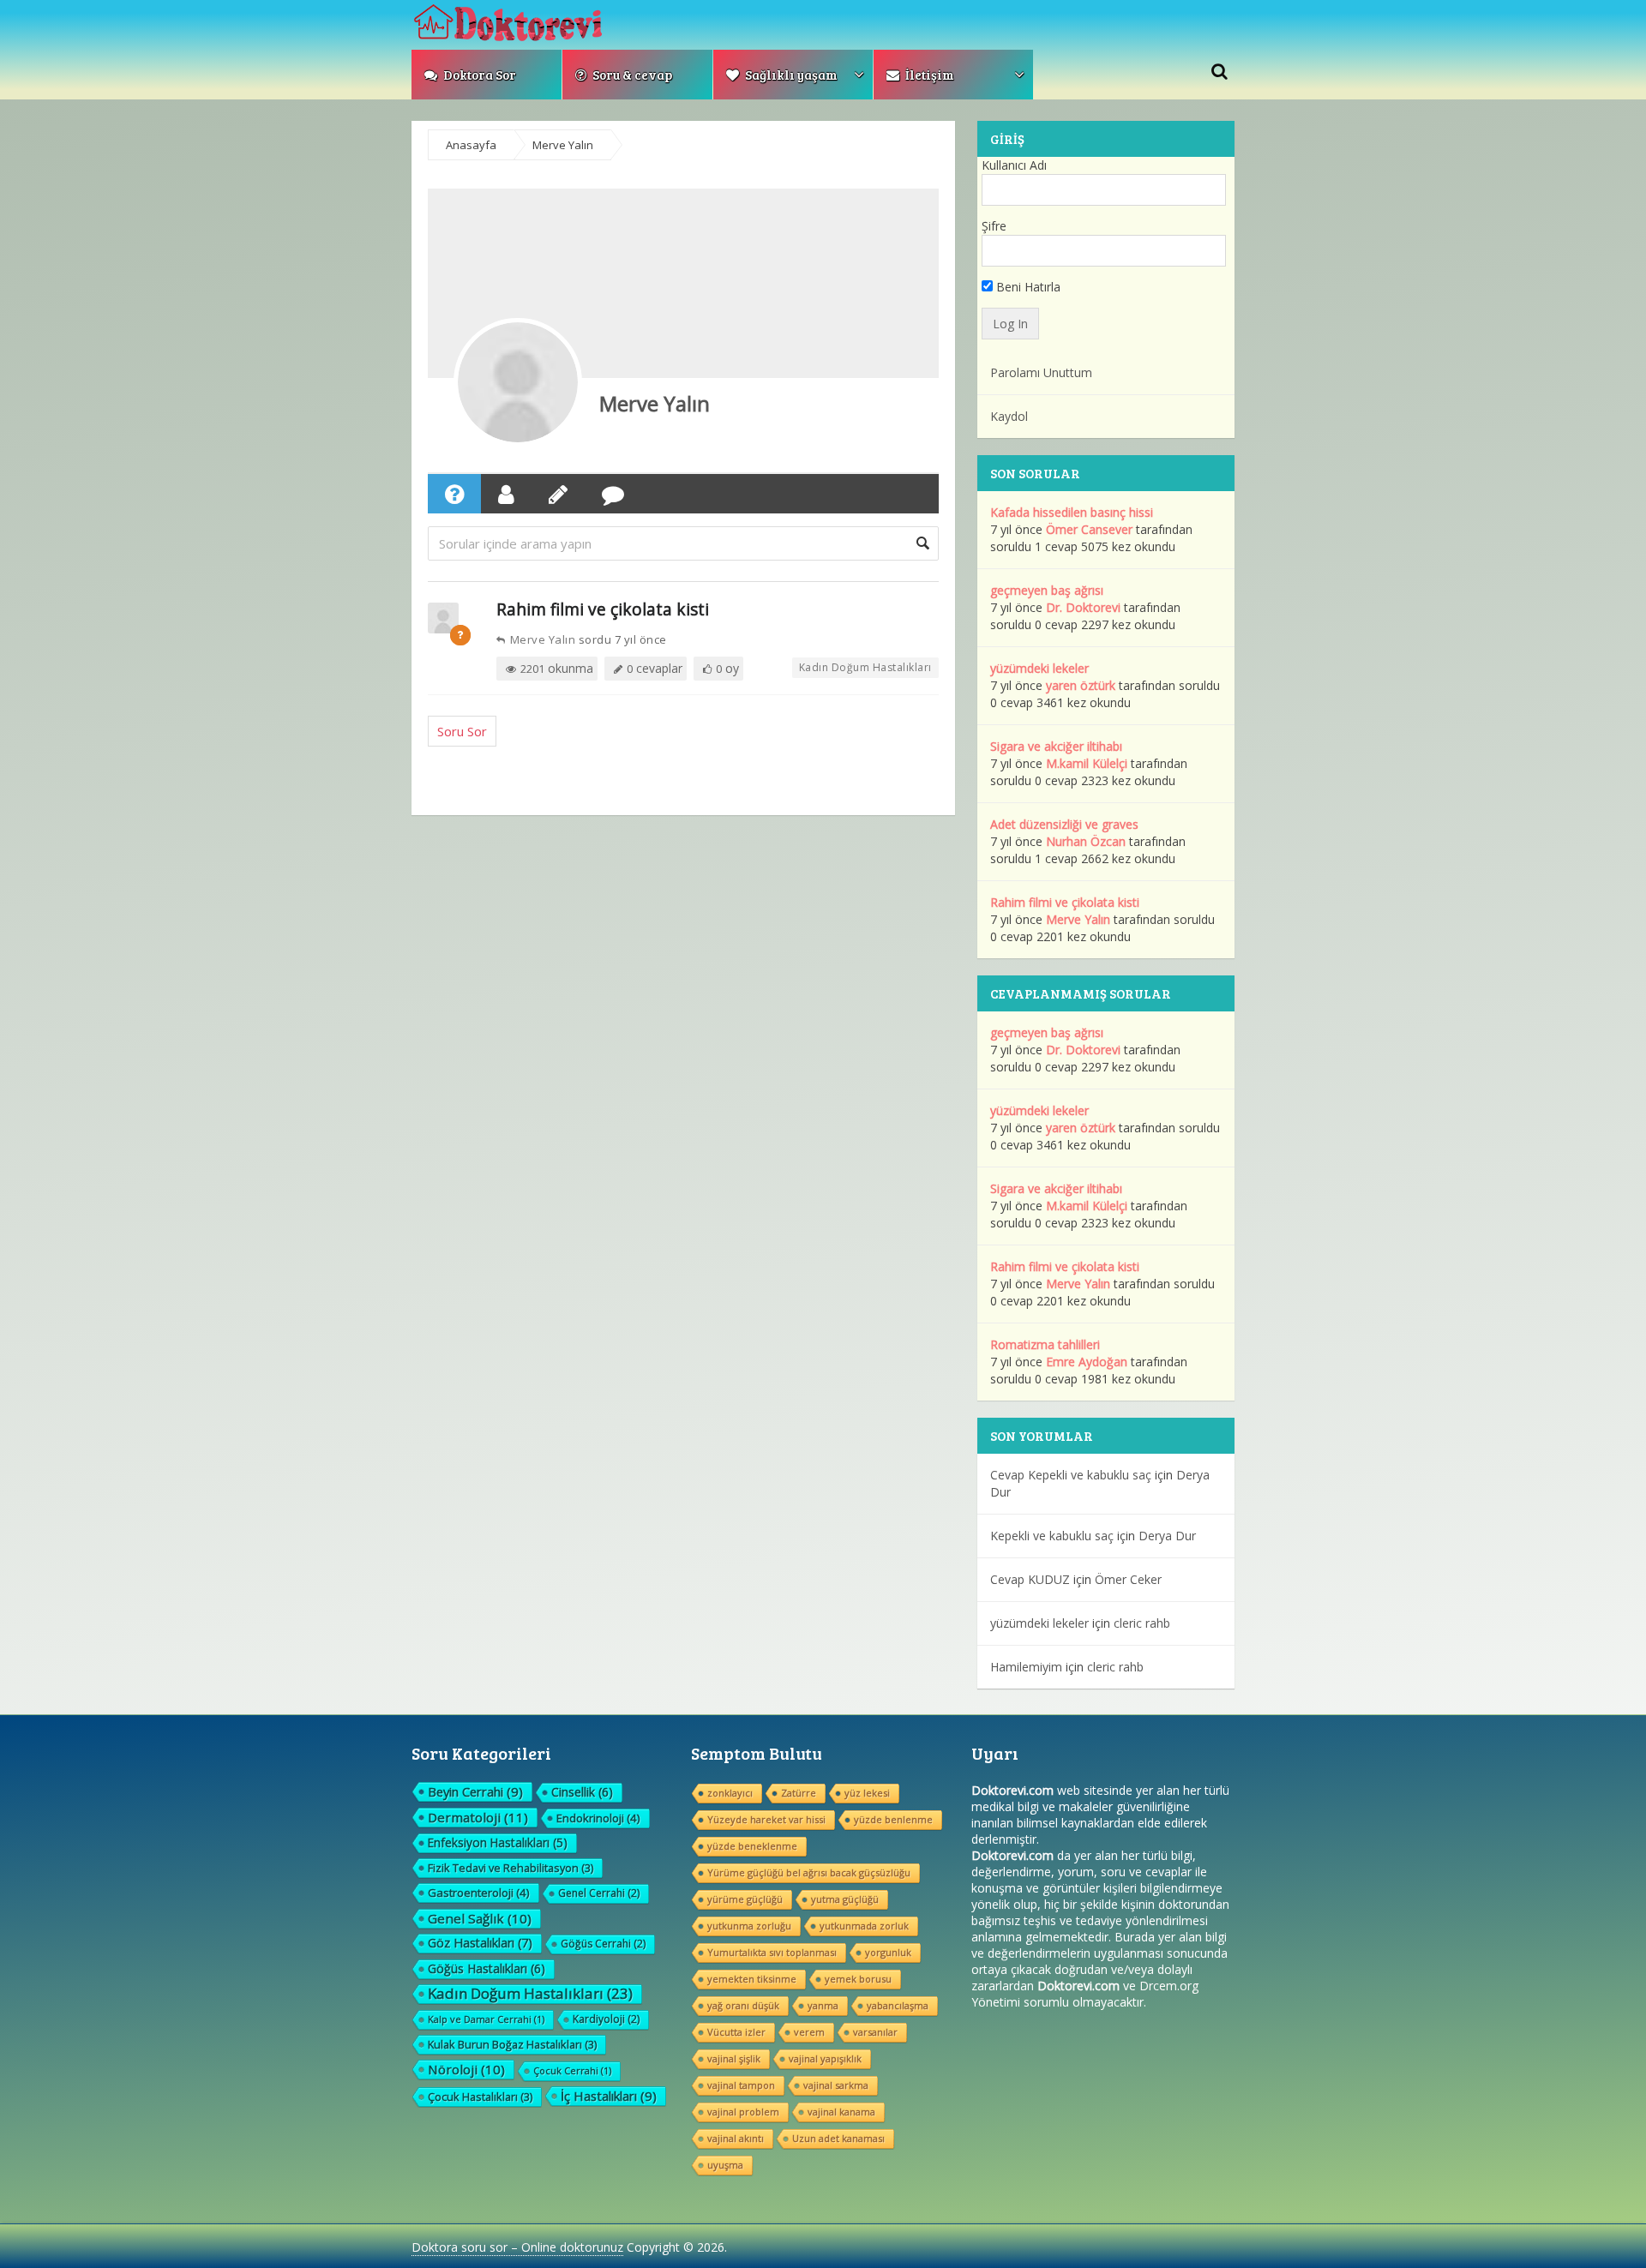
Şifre (994, 226)
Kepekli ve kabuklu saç (1052, 1536)
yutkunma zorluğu (749, 1926)
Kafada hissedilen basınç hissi (1072, 512)
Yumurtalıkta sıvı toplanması (772, 1952)
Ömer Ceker (1128, 1579)
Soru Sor (462, 731)
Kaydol (1009, 416)
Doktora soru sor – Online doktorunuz (517, 2247)
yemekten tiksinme (752, 1979)
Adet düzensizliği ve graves (1064, 824)
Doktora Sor (478, 75)
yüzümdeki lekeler (1039, 668)
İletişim (928, 75)
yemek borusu (858, 1979)
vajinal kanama (841, 2112)
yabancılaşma (898, 2005)
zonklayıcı (730, 1793)
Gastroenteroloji (479, 1893)
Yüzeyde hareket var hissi (766, 1819)
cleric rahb (1142, 1623)
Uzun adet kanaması (838, 2138)
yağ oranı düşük (743, 2005)
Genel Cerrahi (599, 1893)
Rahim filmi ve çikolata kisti (603, 609)
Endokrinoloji (598, 1818)
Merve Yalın (655, 403)
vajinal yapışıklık (825, 2058)
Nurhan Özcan (1086, 841)
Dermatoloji (478, 1817)
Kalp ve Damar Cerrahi (486, 2019)
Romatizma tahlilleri (1045, 1344)
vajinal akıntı (736, 2138)
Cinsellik (582, 1792)
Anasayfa (471, 145)
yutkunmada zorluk (864, 1926)
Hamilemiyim (1026, 1667)
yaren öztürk (1081, 685)
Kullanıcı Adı (1014, 165)
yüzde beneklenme (752, 1846)
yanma (823, 2005)
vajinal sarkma (836, 2085)
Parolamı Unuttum (1041, 372)
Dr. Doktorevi (1083, 607)
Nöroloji (466, 2069)
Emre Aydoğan (1087, 1362)
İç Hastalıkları (609, 2096)
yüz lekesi (867, 1793)
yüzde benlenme (893, 1819)
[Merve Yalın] (518, 382)
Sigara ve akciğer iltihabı (1056, 746)
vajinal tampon (741, 2085)
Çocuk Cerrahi (572, 2070)
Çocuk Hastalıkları (480, 2097)
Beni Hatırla (1027, 287)
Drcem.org (1169, 1986)
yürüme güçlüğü (745, 1899)
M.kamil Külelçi (1087, 763)
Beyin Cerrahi (475, 1791)
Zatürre (799, 1793)
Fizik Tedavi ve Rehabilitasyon (511, 1868)
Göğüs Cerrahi (603, 1944)
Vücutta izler (736, 2032)
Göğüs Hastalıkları (487, 1968)
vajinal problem (743, 2112)
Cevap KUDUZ (1030, 1579)
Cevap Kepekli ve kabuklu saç (1071, 1475)
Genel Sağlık (480, 1918)
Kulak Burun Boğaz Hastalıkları (512, 2044)
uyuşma (725, 2165)
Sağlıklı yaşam (790, 75)
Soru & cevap (631, 75)
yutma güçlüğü (845, 1899)
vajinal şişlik (734, 2058)
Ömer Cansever (1089, 529)
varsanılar (875, 2032)
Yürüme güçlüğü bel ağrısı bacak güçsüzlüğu (809, 1872)
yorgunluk (888, 1952)
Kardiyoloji (606, 2019)
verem (809, 2032)
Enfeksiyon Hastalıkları (498, 1842)
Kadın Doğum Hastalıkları (865, 667)
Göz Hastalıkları (480, 1943)
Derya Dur (1167, 1536)
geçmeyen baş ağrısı (1047, 590)
